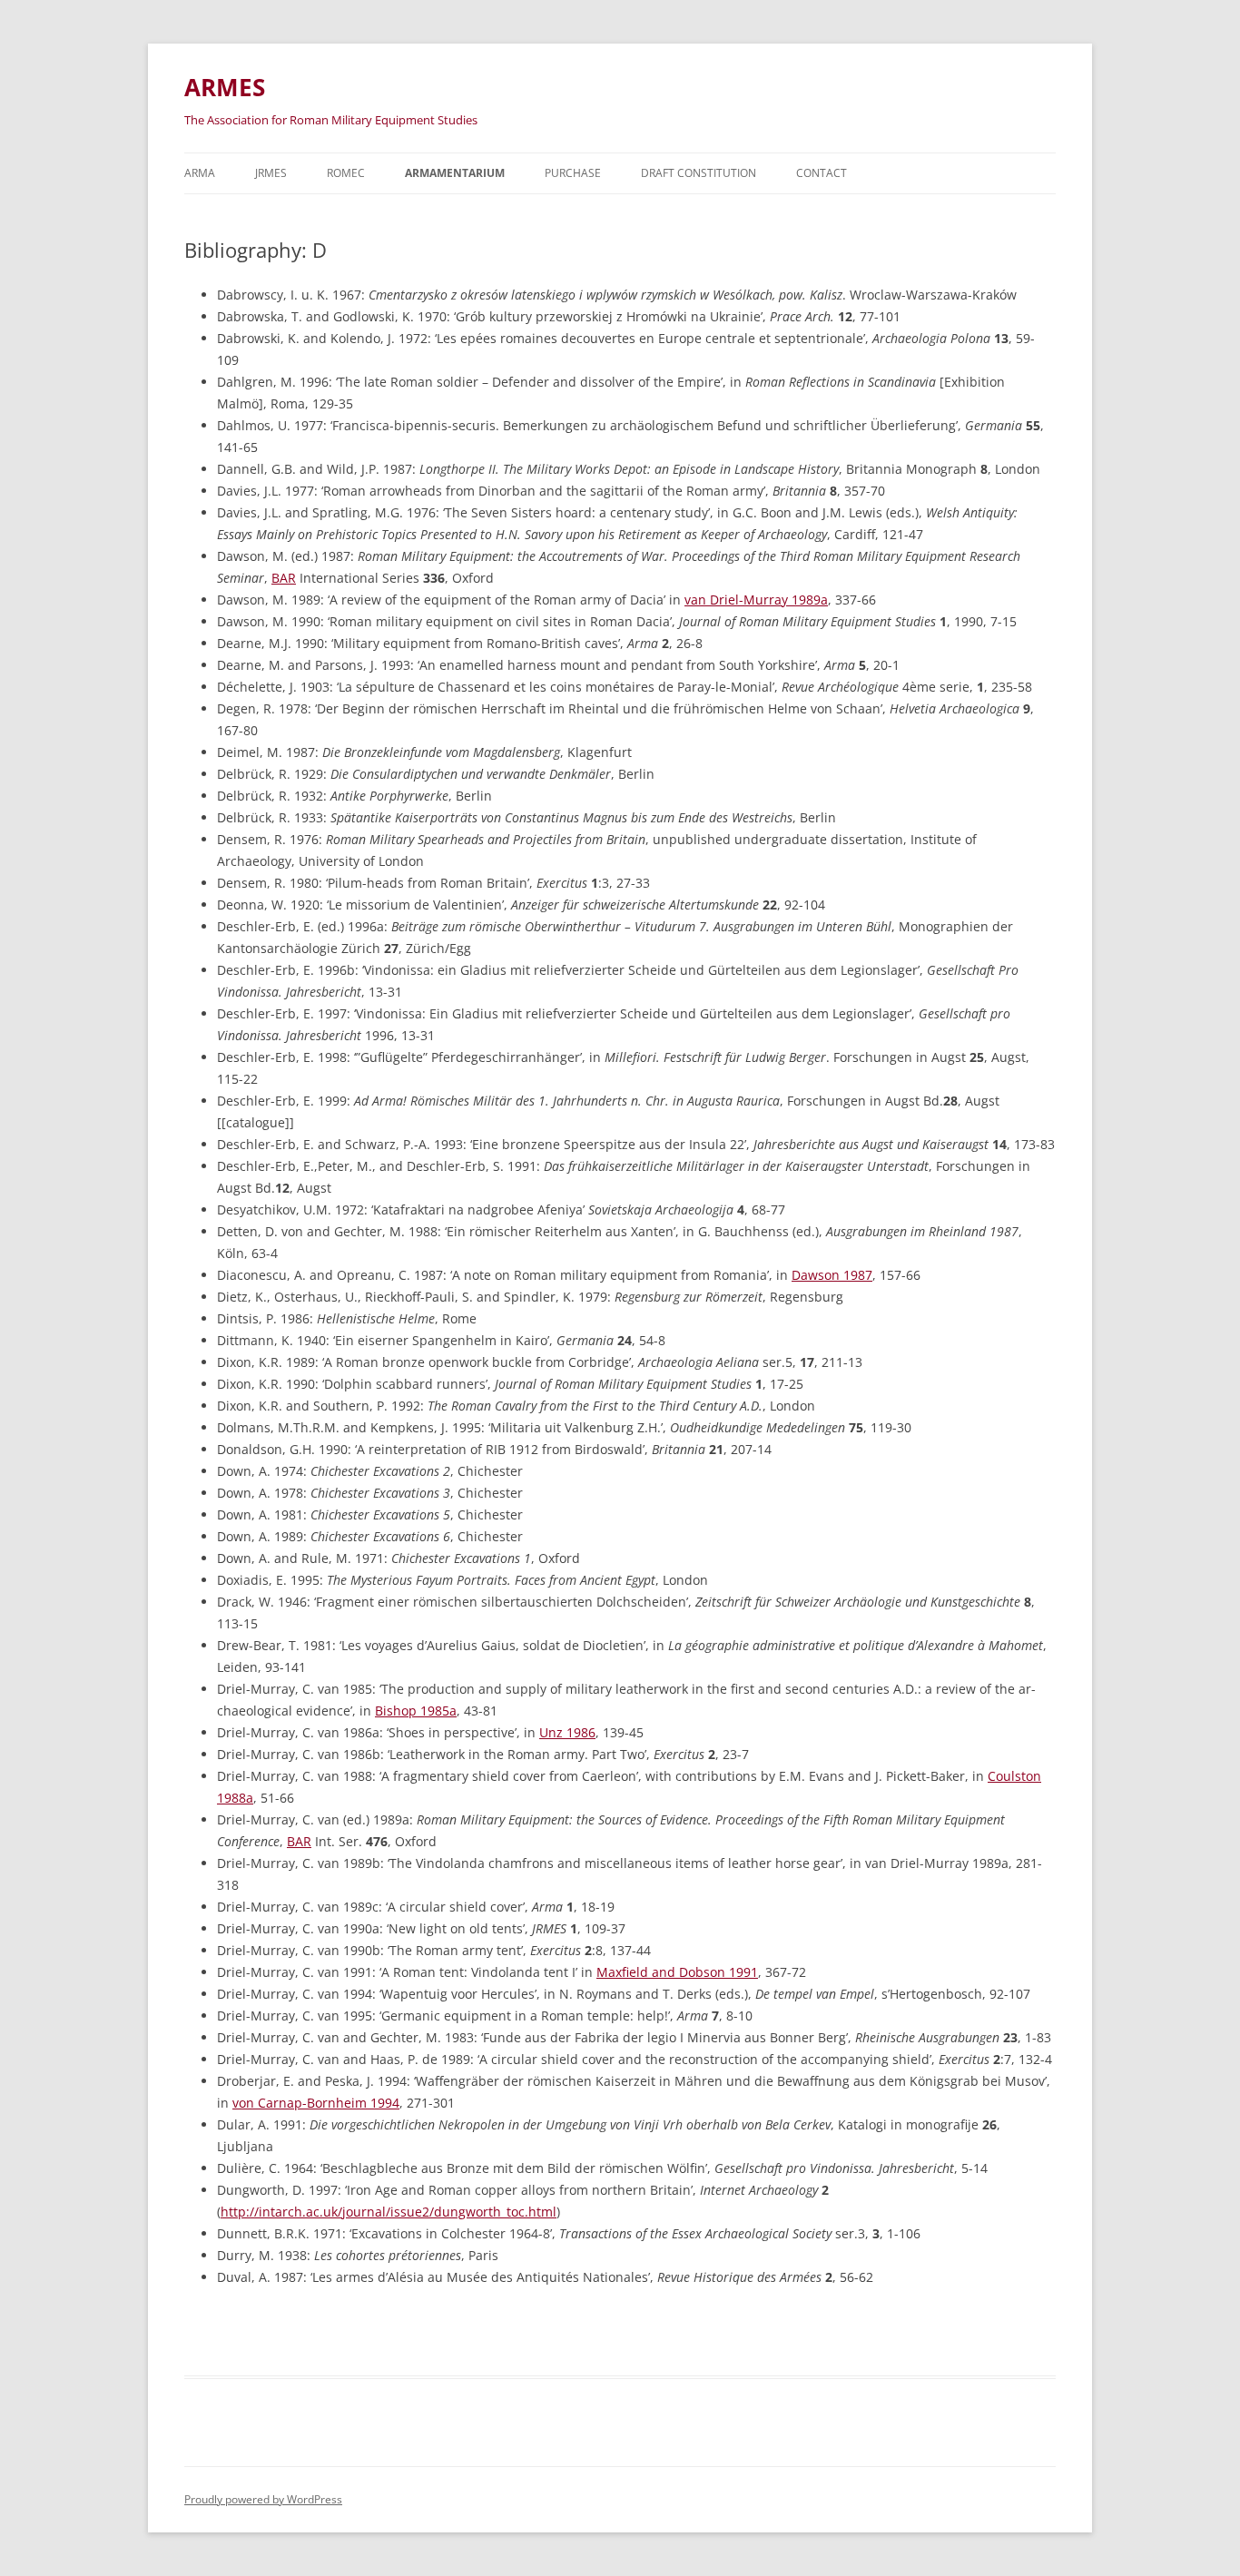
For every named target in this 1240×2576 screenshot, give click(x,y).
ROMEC (346, 173)
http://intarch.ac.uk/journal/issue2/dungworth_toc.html (389, 2212)
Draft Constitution (699, 173)
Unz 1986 (567, 1732)
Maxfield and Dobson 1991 (677, 1972)
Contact (822, 173)
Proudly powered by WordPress (263, 2499)
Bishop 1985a (416, 1711)
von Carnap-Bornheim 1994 (316, 2103)
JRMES (271, 173)
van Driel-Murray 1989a (756, 600)
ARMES (225, 87)
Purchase (573, 173)
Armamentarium (455, 173)
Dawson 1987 (832, 1275)
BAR (284, 578)
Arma (200, 173)
